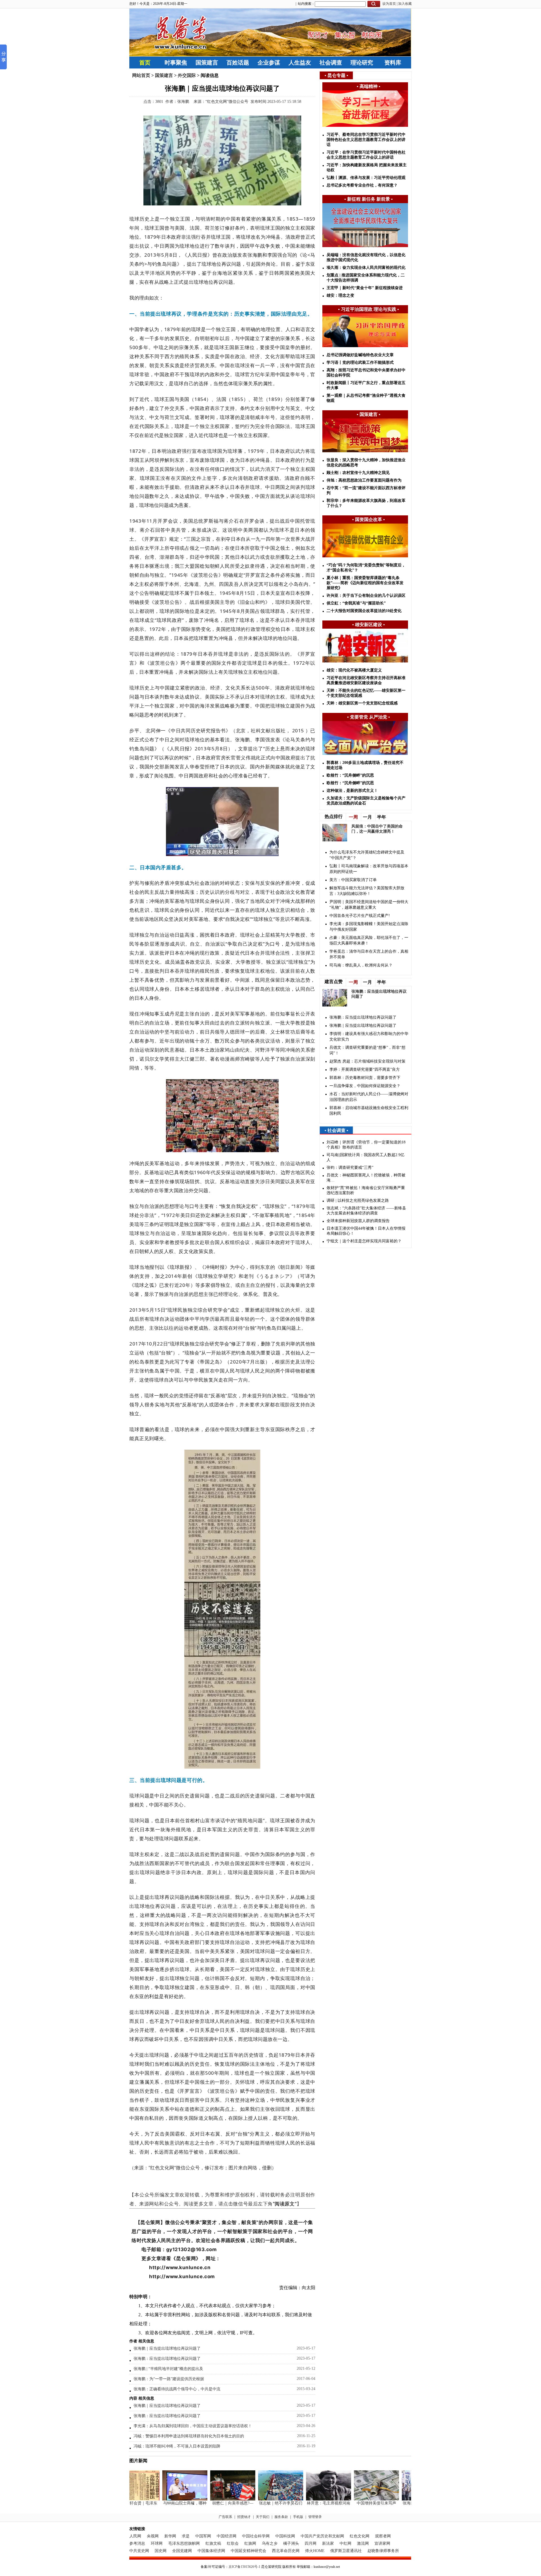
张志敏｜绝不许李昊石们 (260, 2503)
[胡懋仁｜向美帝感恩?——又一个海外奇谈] (212, 2499)
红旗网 (250, 2543)
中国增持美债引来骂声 (356, 2503)
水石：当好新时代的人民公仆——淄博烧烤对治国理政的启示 (369, 1097)
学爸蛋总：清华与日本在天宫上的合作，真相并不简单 (369, 954)
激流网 (363, 2543)
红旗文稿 (213, 2543)
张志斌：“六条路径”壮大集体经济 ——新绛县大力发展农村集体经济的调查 (366, 1211)
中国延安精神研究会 (249, 2551)
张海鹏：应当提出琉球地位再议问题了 (167, 2359)
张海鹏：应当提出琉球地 (403, 2503)
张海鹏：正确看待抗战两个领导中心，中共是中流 (177, 2389)
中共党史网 (139, 2551)
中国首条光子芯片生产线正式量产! (360, 916)
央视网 (153, 2536)
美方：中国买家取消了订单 (353, 880)
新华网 (170, 2536)
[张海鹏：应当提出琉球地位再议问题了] (403, 2499)
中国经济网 (227, 2536)
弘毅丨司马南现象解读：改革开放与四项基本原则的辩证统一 (369, 869)
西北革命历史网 (286, 2551)
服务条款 (281, 2517)
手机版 (298, 2517)
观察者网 (383, 2536)
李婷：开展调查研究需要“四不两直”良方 (365, 1069)
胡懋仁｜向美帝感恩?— (212, 2503)
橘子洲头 (291, 2543)
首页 (145, 63)
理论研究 (362, 63)
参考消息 (137, 2543)
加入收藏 (405, 4)
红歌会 (233, 2543)
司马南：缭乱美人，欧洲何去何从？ (361, 965)
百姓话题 (238, 63)
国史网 (161, 2551)
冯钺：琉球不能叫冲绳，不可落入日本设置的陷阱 (177, 2446)
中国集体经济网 (211, 2551)
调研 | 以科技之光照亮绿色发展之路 (358, 1201)
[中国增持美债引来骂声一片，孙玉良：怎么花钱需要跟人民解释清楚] (356, 2499)
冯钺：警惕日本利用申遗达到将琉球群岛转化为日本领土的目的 (189, 2436)
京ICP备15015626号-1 (244, 2567)
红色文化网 (360, 2536)
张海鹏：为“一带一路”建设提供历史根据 (169, 2379)
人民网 (135, 2536)
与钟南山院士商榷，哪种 (164, 2503)
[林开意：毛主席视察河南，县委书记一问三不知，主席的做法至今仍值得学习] (308, 2499)
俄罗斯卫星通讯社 (346, 2551)
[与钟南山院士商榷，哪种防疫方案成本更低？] (164, 2499)
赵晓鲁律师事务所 (383, 2551)
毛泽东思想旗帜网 (184, 2543)
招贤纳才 (244, 2517)
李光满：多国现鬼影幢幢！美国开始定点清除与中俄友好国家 (369, 927)
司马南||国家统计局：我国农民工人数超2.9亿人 (365, 1157)
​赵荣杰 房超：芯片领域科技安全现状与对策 (367, 1061)
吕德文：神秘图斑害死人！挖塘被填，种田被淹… (366, 1178)
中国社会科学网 (256, 2536)
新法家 (328, 2543)
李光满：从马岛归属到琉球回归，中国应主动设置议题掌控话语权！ (193, 2426)
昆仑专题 (336, 75)
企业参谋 (269, 63)
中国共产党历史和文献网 (322, 2536)
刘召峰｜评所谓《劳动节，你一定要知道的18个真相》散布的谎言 (366, 1145)
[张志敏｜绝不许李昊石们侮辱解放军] (260, 2499)
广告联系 (225, 2517)
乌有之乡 (270, 2543)
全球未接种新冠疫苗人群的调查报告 (358, 1221)
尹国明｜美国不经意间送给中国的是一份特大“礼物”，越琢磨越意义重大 (369, 905)
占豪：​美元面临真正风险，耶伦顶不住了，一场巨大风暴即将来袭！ (369, 940)
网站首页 (141, 75)
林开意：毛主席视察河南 (308, 2503)
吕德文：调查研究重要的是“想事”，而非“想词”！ (367, 1050)
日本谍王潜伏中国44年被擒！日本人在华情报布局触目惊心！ (366, 1231)
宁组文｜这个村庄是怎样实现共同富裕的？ (364, 1241)
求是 (186, 2536)
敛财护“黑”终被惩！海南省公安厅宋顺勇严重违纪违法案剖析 (366, 1190)
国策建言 (207, 63)
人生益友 (300, 63)
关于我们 (263, 2517)
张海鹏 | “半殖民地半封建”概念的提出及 (168, 2369)
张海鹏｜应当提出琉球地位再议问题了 (167, 2348)
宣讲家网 (382, 2543)
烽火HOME (315, 2551)
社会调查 (331, 63)
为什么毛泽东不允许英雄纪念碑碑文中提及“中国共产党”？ (367, 855)
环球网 (157, 2543)
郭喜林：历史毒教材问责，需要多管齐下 (365, 1078)
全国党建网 (182, 2551)
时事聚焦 (176, 63)
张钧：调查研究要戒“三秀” (350, 1168)
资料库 (393, 63)
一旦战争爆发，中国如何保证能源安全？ (365, 1086)
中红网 (345, 2543)
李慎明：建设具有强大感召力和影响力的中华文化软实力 (369, 1037)
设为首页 (389, 4)
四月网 (311, 2543)
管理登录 (315, 2517)
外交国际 (187, 75)
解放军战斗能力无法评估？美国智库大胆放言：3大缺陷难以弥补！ (367, 891)
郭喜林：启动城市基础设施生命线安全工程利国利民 (369, 1111)
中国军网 (203, 2536)
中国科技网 (285, 2536)
